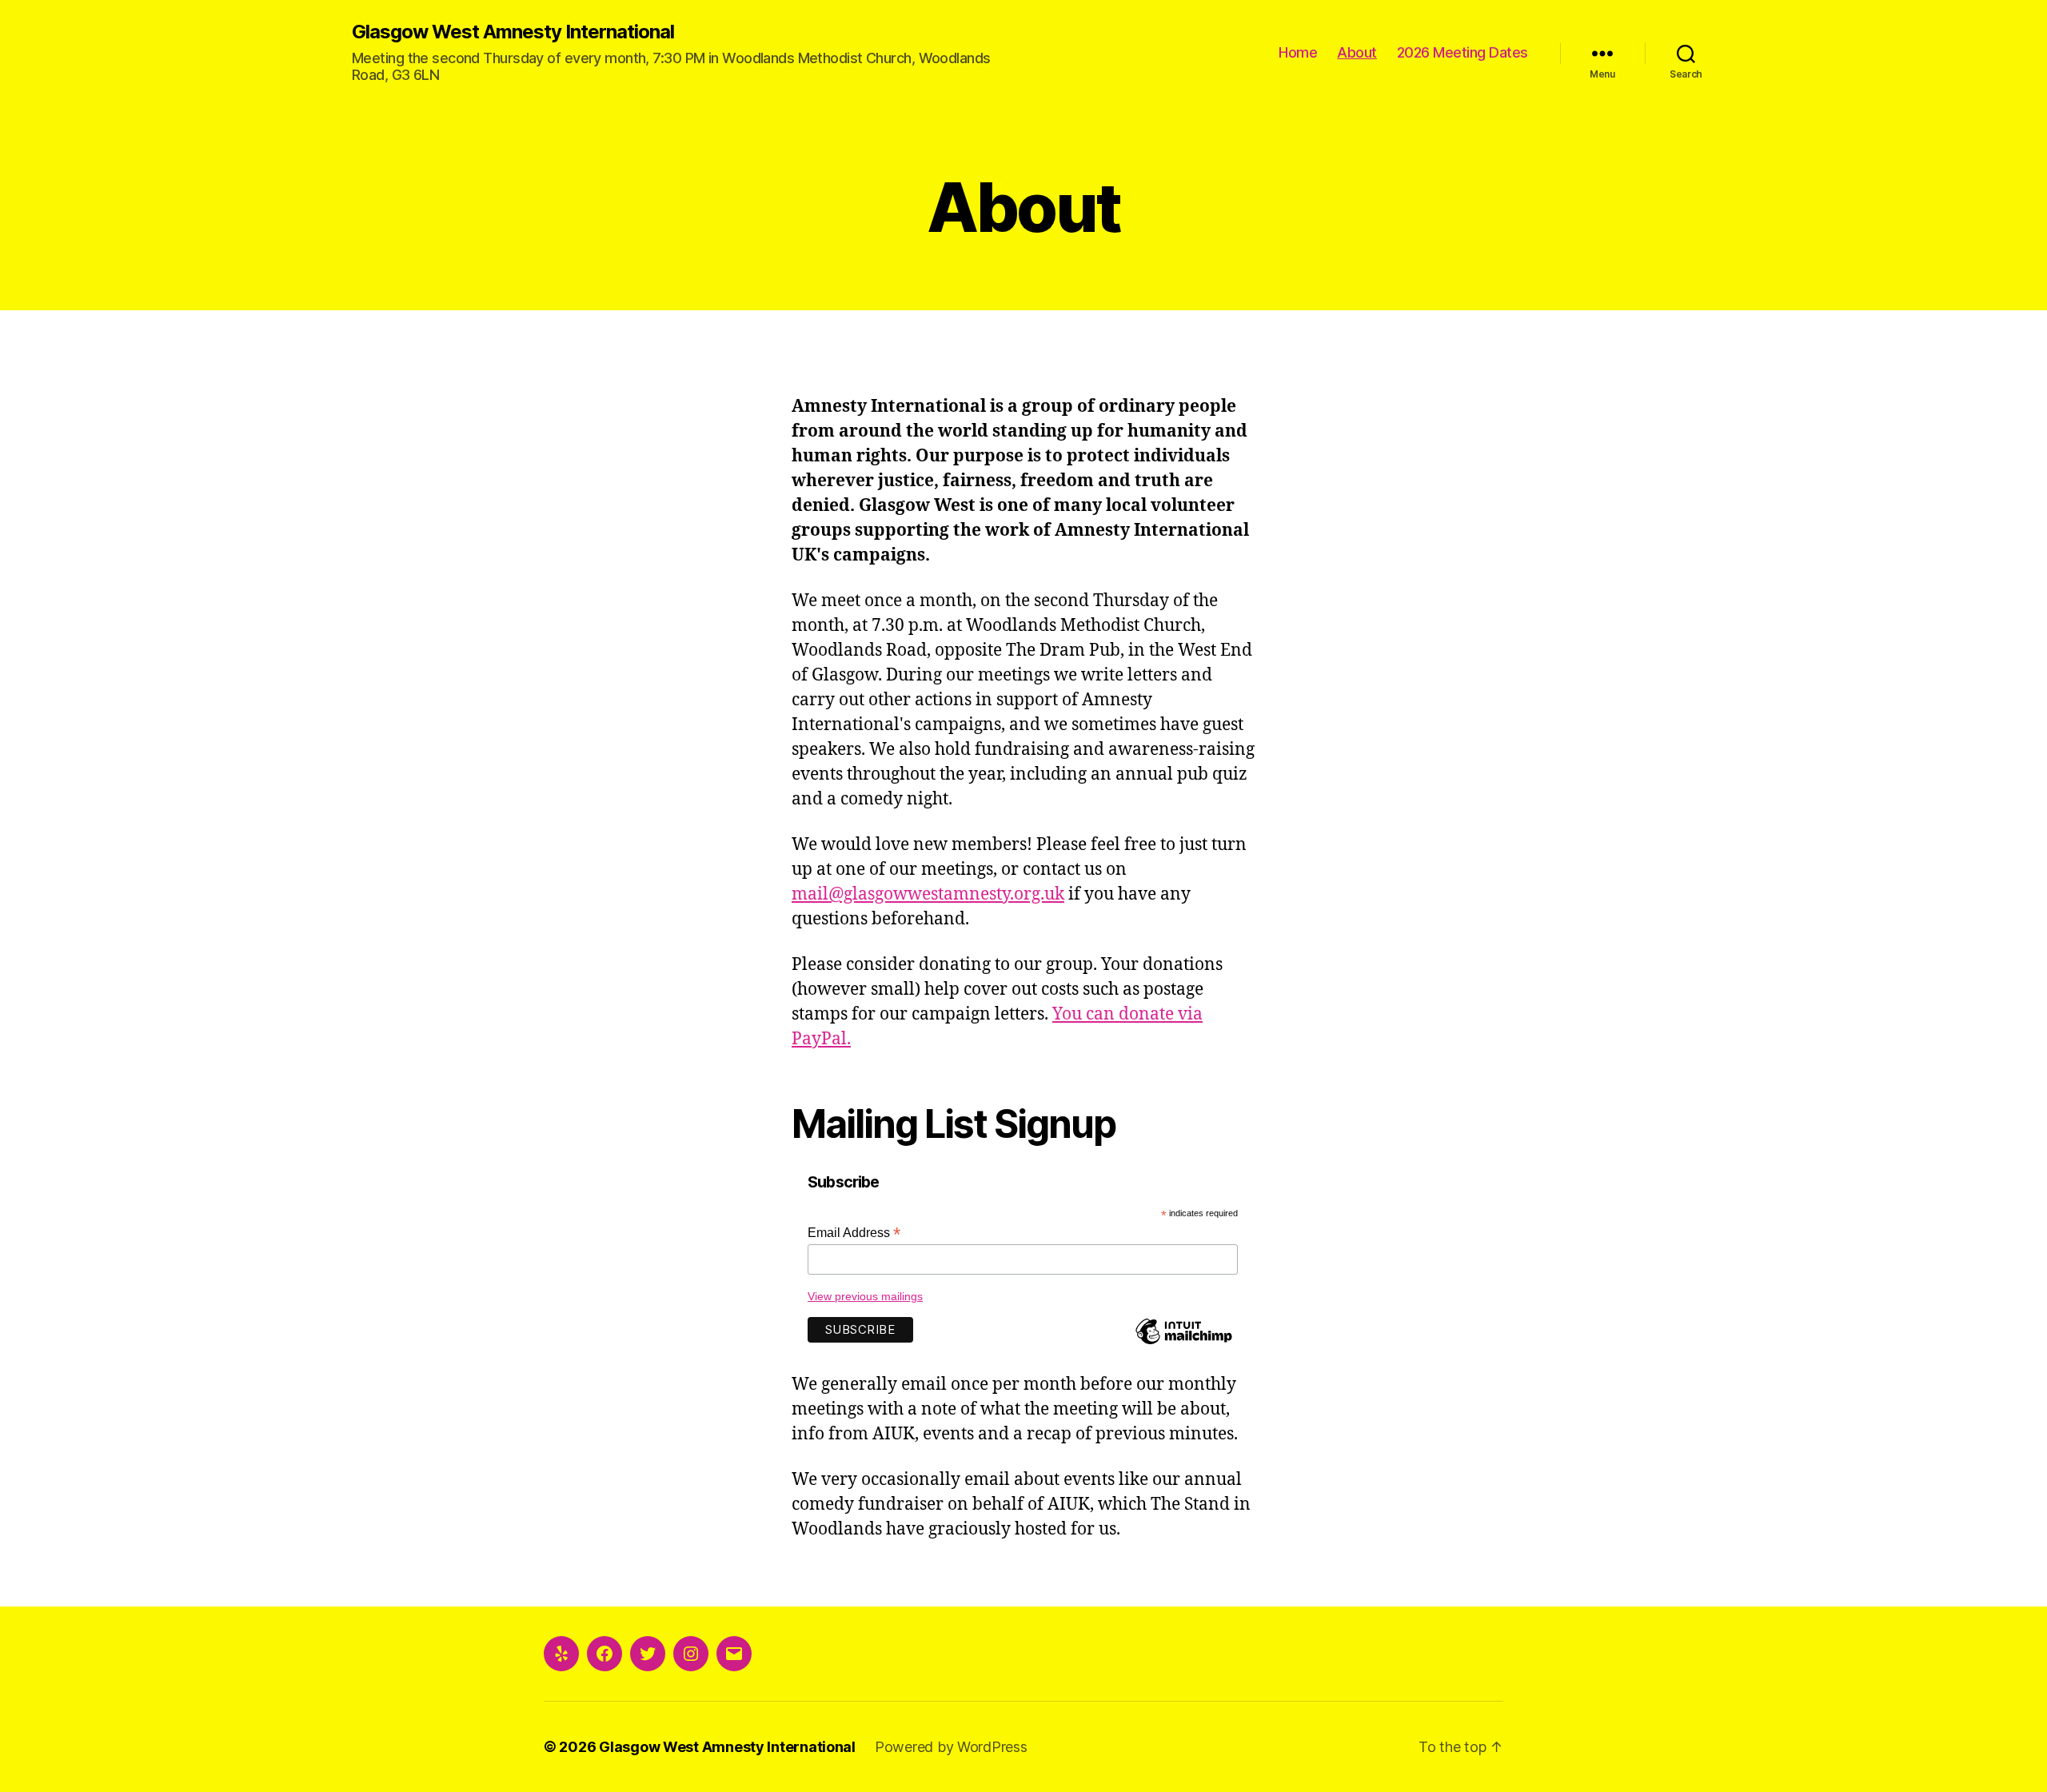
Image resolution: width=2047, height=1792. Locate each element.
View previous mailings (865, 1296)
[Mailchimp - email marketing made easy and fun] (1183, 1343)
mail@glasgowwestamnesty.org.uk (928, 894)
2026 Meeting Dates (1462, 52)
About (1357, 52)
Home (1298, 52)
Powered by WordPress (951, 1747)
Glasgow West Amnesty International (513, 32)
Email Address (854, 1233)
